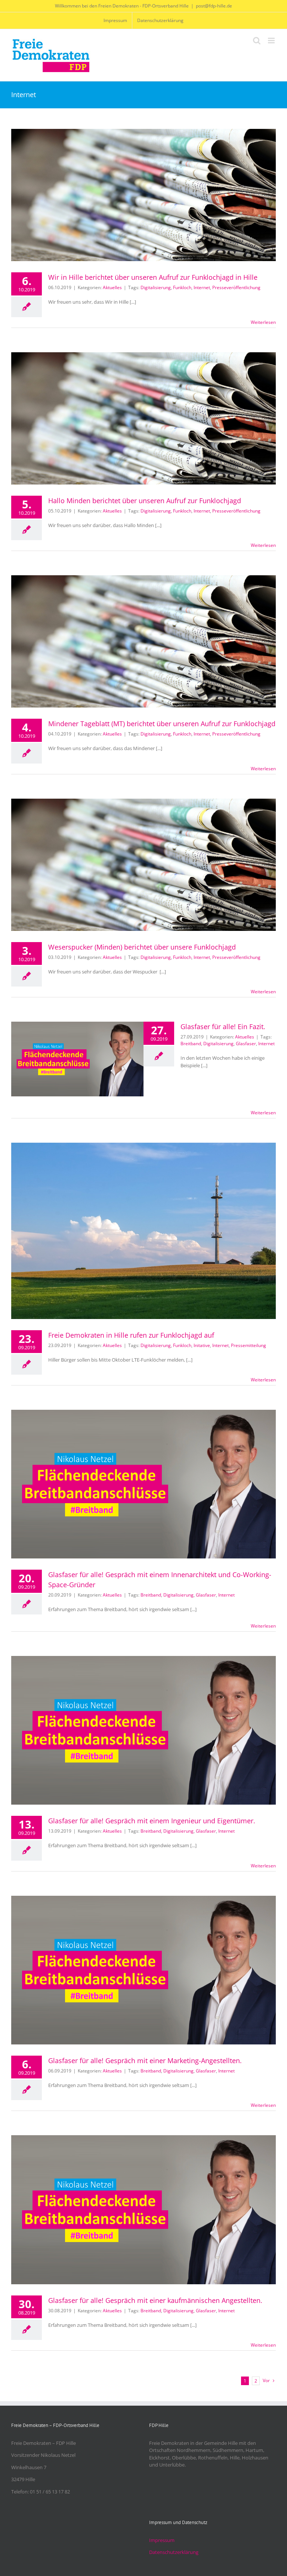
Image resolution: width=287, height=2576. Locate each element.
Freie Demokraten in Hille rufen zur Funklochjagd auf (131, 1335)
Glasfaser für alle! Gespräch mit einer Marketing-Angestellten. (145, 2061)
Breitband (191, 1044)
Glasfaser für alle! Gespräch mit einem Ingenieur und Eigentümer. (152, 1821)
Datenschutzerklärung (174, 2552)
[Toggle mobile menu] (272, 41)
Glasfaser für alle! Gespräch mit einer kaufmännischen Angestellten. (155, 2300)
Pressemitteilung (249, 1345)
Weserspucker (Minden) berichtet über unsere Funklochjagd (142, 947)
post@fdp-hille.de (214, 6)
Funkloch (182, 287)
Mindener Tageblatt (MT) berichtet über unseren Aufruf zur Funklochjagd (162, 724)
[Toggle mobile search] (257, 41)
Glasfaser (246, 1044)
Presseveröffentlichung (236, 287)
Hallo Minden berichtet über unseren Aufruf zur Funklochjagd (145, 501)
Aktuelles (112, 287)
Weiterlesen (263, 322)
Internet (202, 287)
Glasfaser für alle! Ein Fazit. (223, 1027)
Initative (202, 1345)
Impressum (162, 2540)
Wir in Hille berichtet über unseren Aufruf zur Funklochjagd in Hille (153, 277)
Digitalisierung (156, 287)
